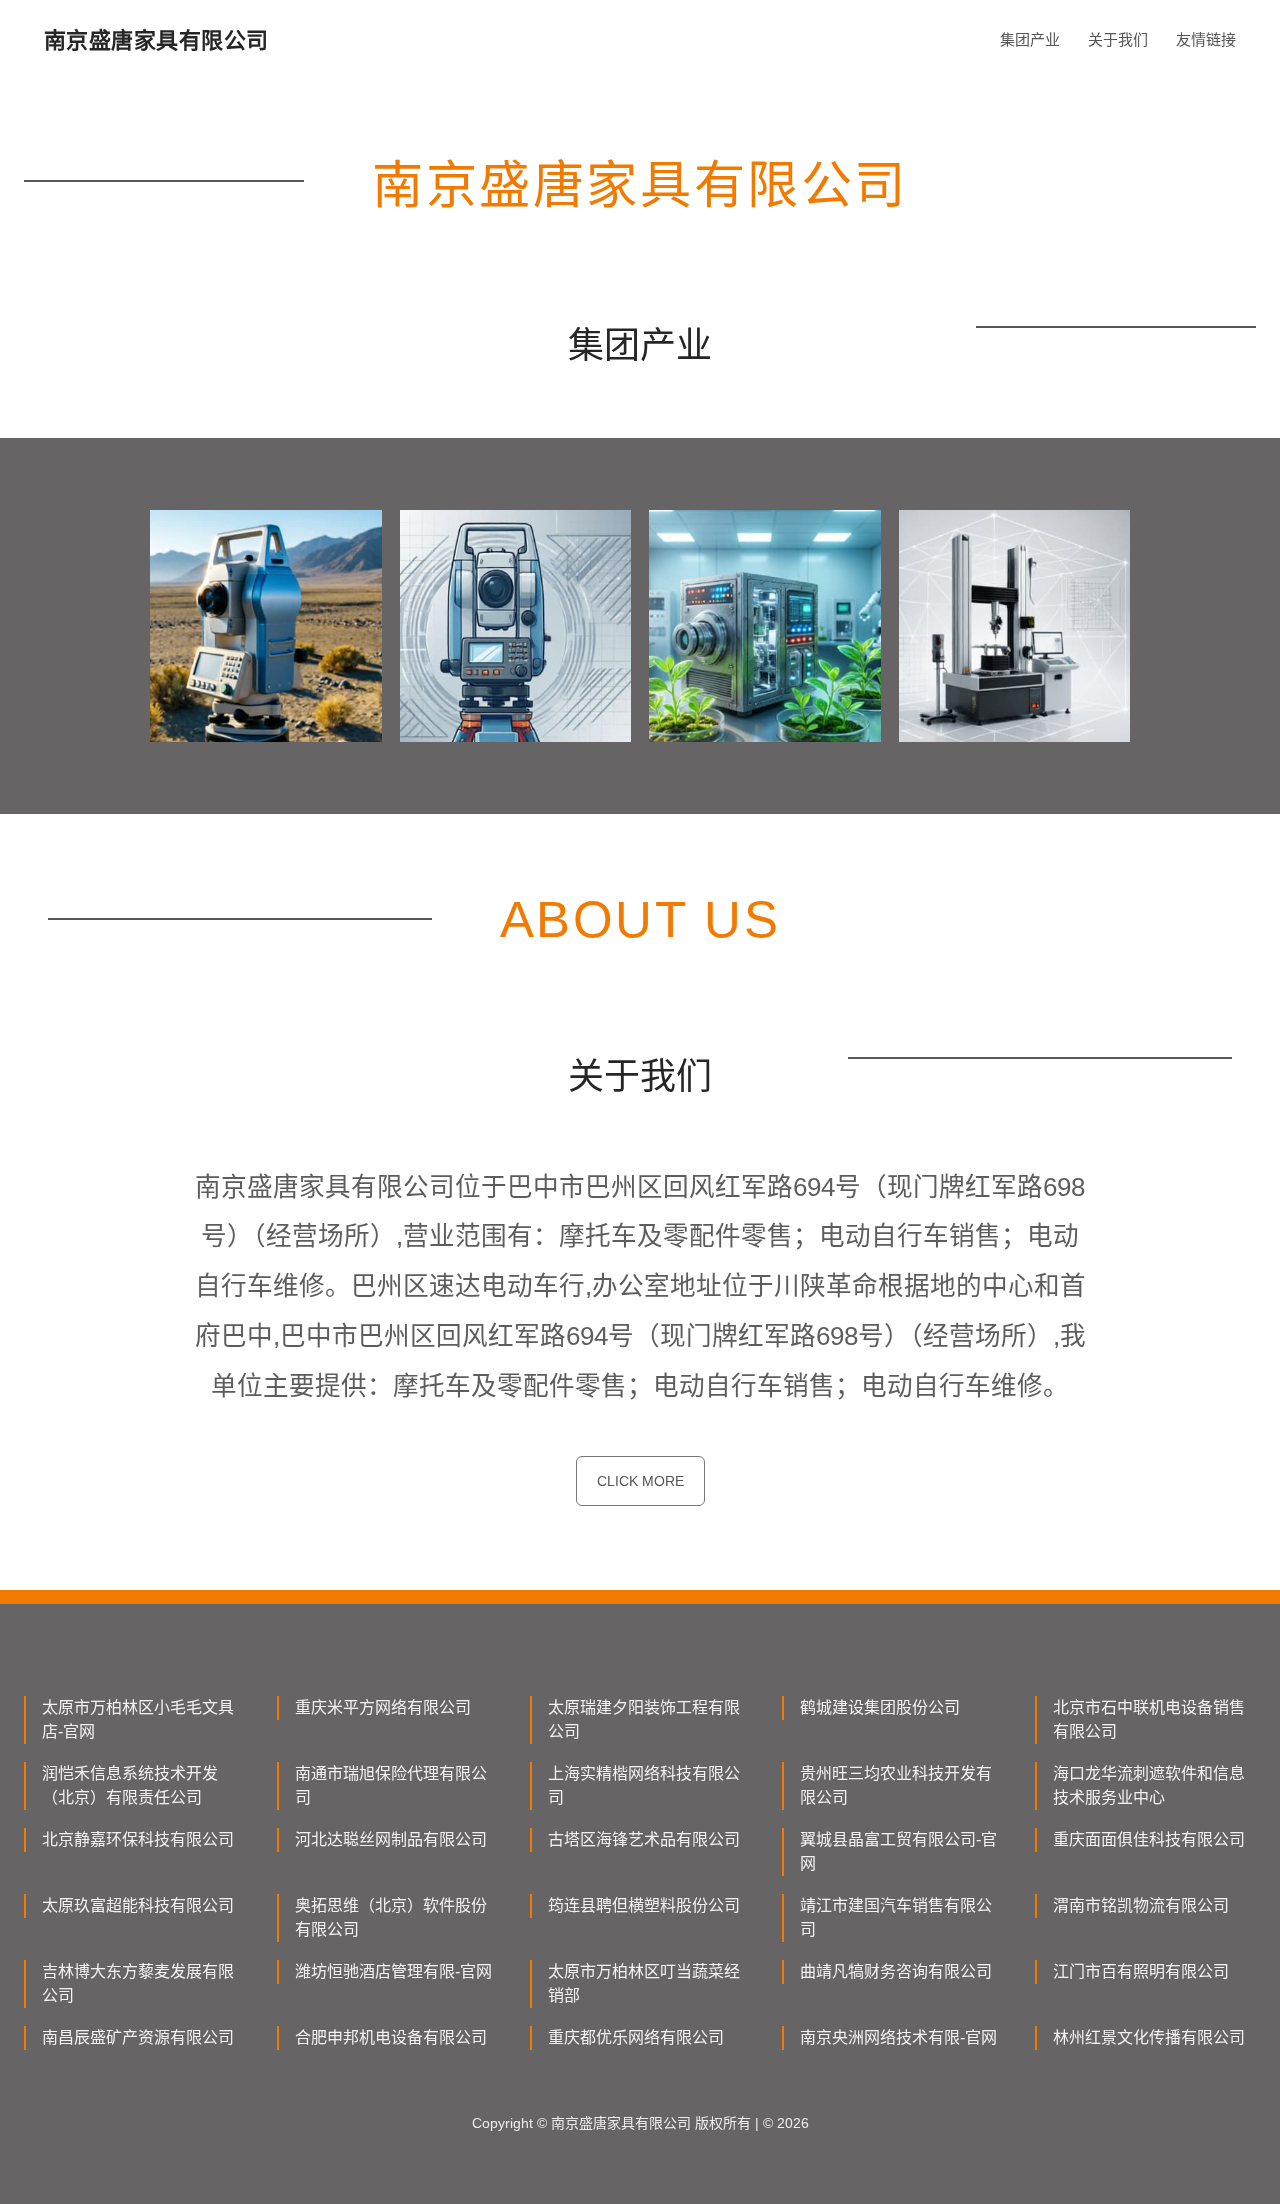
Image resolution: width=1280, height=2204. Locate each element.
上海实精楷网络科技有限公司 (644, 1785)
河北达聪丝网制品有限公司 (391, 1839)
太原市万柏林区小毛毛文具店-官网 (138, 1719)
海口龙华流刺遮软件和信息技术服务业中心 (1149, 1785)
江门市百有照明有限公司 (1141, 1971)
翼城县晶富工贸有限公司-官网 (898, 1851)
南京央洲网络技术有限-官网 (898, 2037)
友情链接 (1206, 39)
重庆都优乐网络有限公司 (636, 2037)
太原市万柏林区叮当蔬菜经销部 (644, 1983)
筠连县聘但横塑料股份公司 (644, 1905)
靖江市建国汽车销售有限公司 (896, 1917)
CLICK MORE (640, 1481)
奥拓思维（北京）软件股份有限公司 (391, 1917)
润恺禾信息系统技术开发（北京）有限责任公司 (130, 1785)
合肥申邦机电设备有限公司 (391, 2037)
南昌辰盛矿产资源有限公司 (138, 2037)
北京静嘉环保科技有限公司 (138, 1839)
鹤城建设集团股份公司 (880, 1707)
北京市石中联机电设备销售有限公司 (1149, 1719)
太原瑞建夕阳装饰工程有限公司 (644, 1719)
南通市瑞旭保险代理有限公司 (391, 1785)
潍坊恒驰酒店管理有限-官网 (393, 1971)
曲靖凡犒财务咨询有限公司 (896, 1971)
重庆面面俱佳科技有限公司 (1149, 1839)
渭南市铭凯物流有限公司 (1141, 1905)
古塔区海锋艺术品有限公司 (644, 1839)
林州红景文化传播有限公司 (1149, 2037)
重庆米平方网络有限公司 (383, 1707)
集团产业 (1030, 39)
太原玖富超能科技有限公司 (138, 1905)
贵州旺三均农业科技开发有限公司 (896, 1785)
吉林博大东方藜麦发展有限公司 (138, 1983)
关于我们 (1118, 39)
